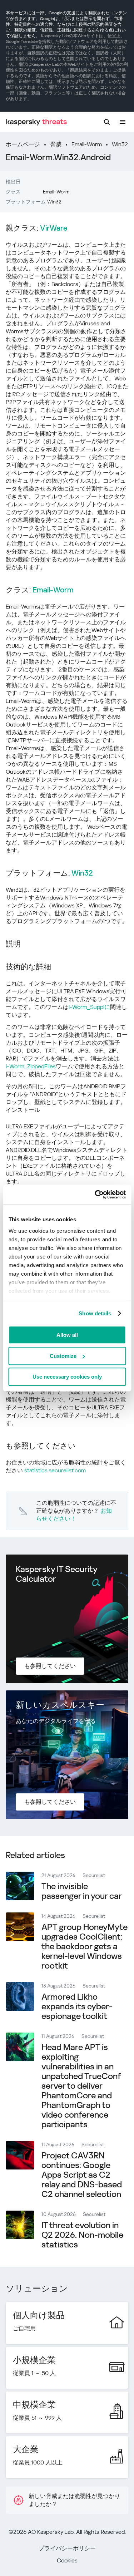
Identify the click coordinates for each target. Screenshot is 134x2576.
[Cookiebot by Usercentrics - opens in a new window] (95, 1195)
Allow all (67, 1335)
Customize (63, 1356)
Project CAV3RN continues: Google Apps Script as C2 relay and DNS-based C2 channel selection (82, 2175)
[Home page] (36, 122)
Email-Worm (87, 144)
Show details (95, 1313)
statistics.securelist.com (55, 1470)
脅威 (56, 144)
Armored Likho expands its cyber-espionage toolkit (77, 2006)
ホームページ (23, 144)
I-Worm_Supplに (89, 1007)
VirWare (54, 228)
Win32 (120, 144)
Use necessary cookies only (67, 1377)
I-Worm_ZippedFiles (31, 1066)
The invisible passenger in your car (82, 1891)
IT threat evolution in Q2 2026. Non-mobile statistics (82, 2235)
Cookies (67, 2560)
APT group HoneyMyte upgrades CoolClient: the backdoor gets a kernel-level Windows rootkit (85, 1946)
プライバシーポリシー (67, 2548)
